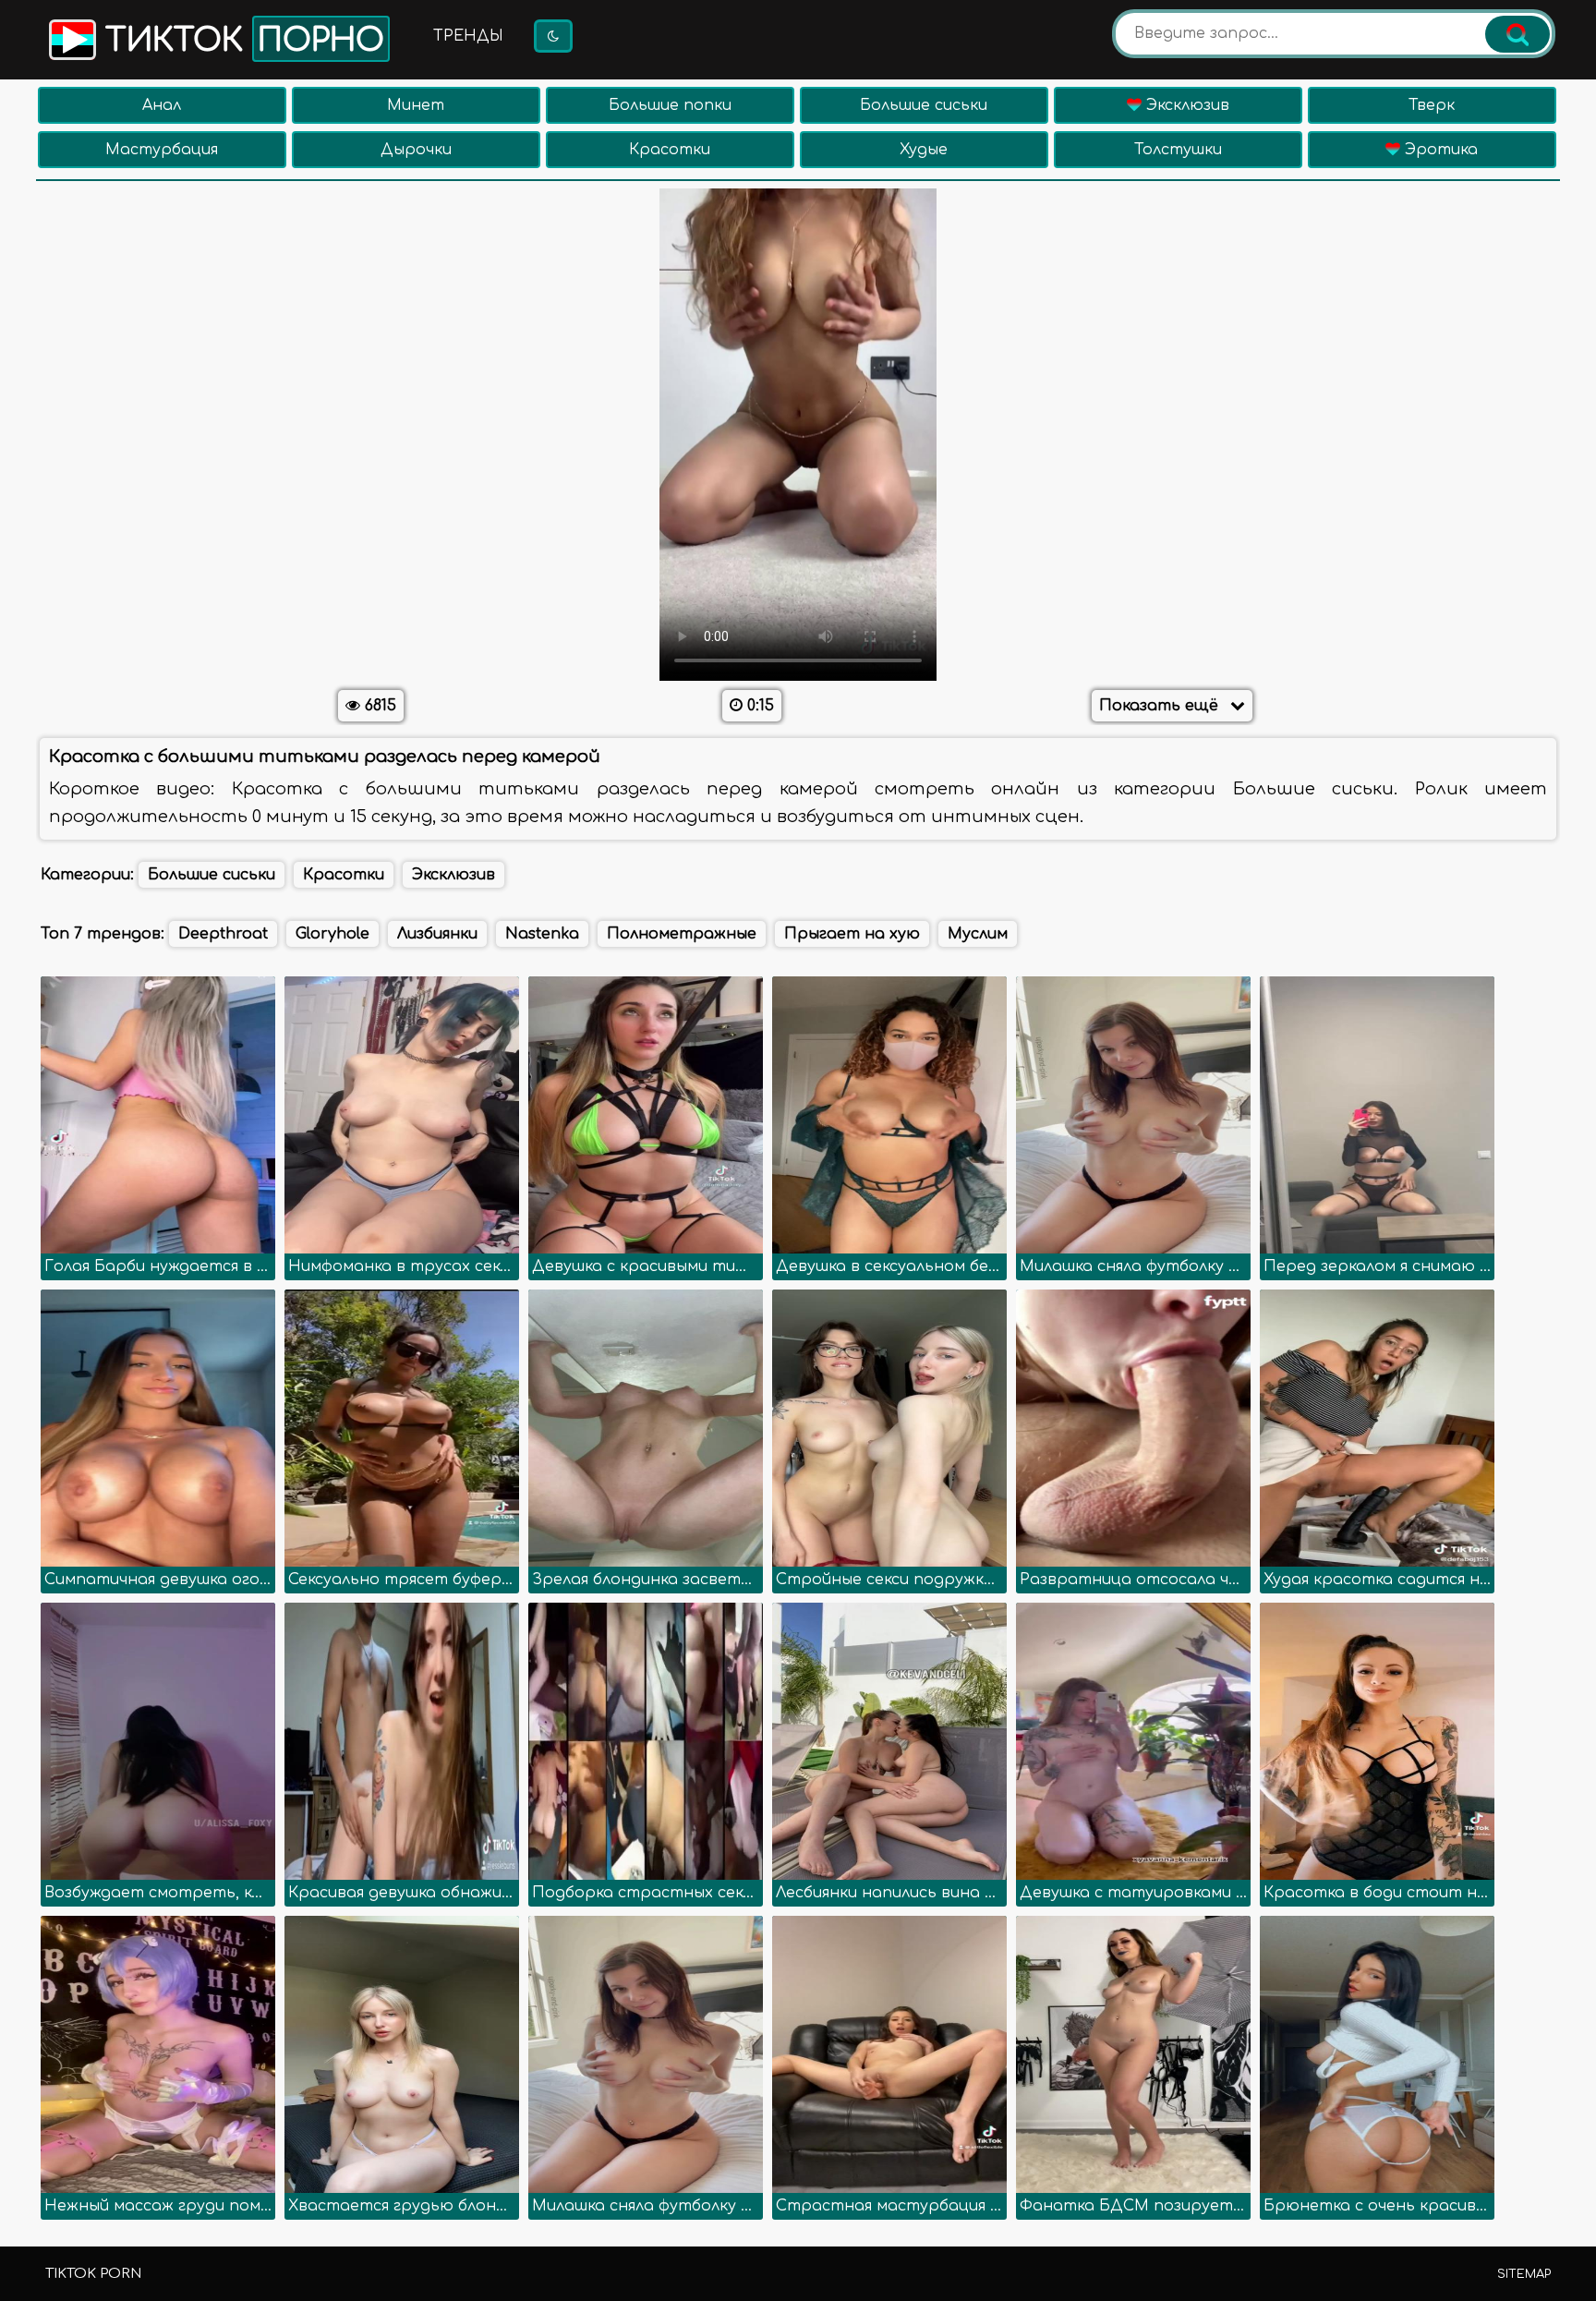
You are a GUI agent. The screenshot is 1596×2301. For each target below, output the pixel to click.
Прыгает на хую (852, 934)
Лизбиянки (437, 934)
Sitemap (1524, 2274)
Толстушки (1178, 150)
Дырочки (416, 150)
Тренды (468, 36)
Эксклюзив (1185, 105)
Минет (416, 105)
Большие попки (670, 105)
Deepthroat (223, 934)
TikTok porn (93, 2274)
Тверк (1432, 105)
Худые (924, 150)
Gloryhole (332, 934)
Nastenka (542, 934)
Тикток (240, 41)
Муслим (978, 934)
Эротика (1439, 150)
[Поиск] (1517, 34)
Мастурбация (162, 150)
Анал (162, 105)
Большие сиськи (924, 105)
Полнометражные (682, 934)
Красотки (670, 150)
